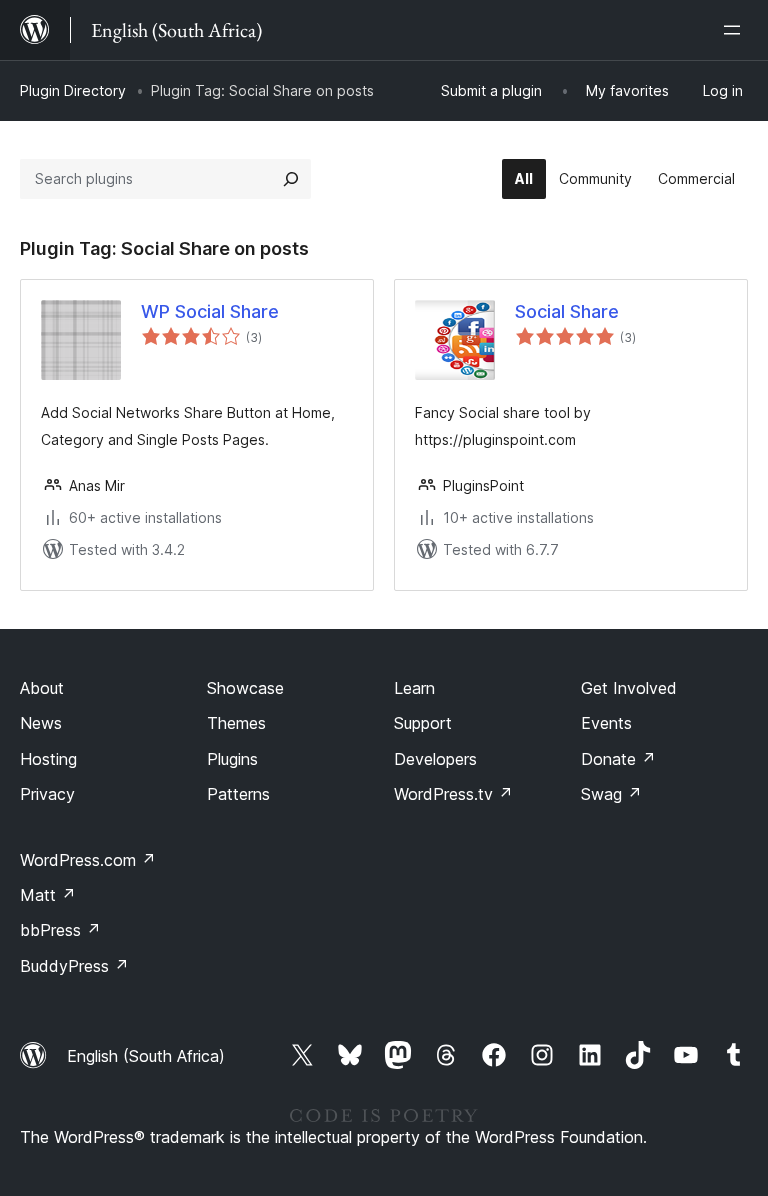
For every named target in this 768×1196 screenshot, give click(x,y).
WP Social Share (210, 311)
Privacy (47, 794)
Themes (236, 723)
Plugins (232, 759)
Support (423, 723)
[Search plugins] (291, 179)
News (41, 723)
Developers (435, 759)
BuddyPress (74, 966)
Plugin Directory (73, 90)
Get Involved (629, 688)
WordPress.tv (453, 794)
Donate (618, 759)
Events (606, 723)
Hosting (48, 759)
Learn (414, 688)
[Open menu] (736, 30)
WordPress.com (88, 860)
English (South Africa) (146, 1056)
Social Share (567, 311)
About (42, 688)
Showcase (245, 688)
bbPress (60, 930)
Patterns (238, 794)
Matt (48, 895)
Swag (611, 794)
